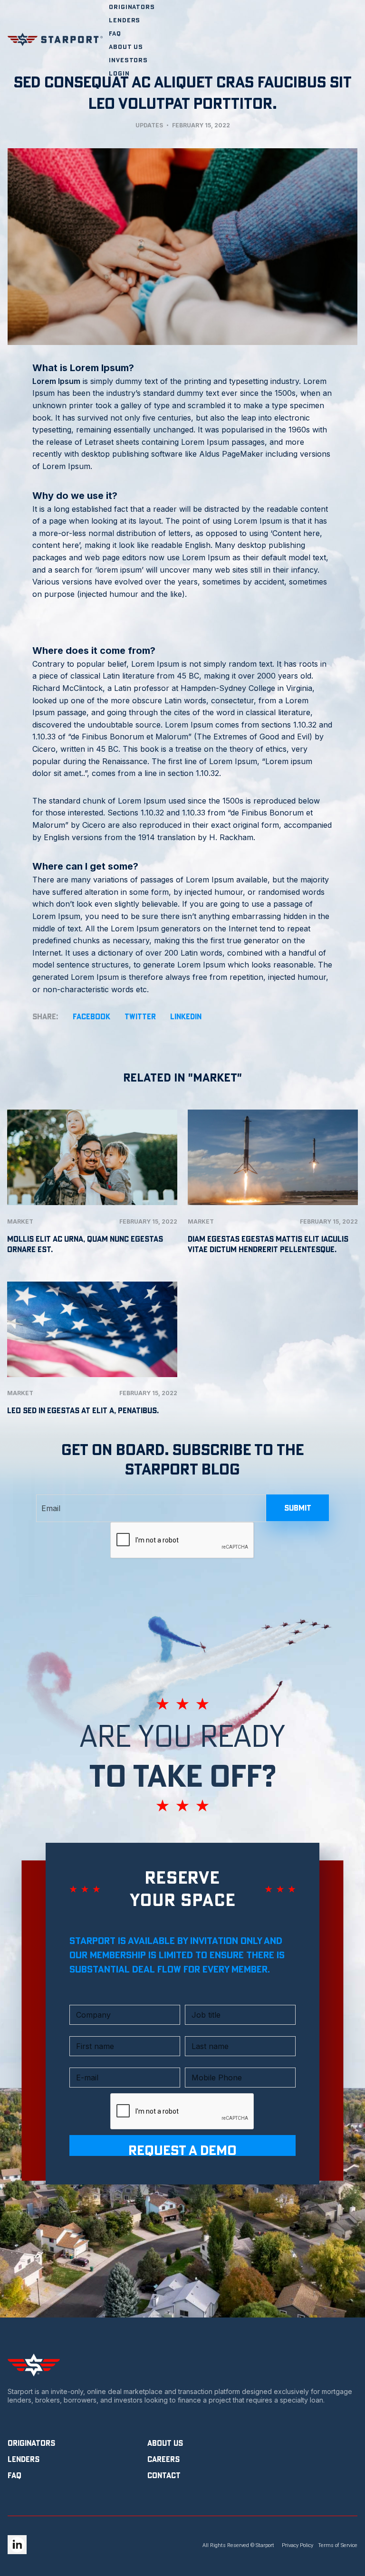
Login (119, 73)
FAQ (115, 33)
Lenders (125, 20)
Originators (132, 7)
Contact (164, 2475)
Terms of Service (338, 2545)
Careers (163, 2459)
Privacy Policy (298, 2545)
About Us (126, 47)
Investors (128, 60)
